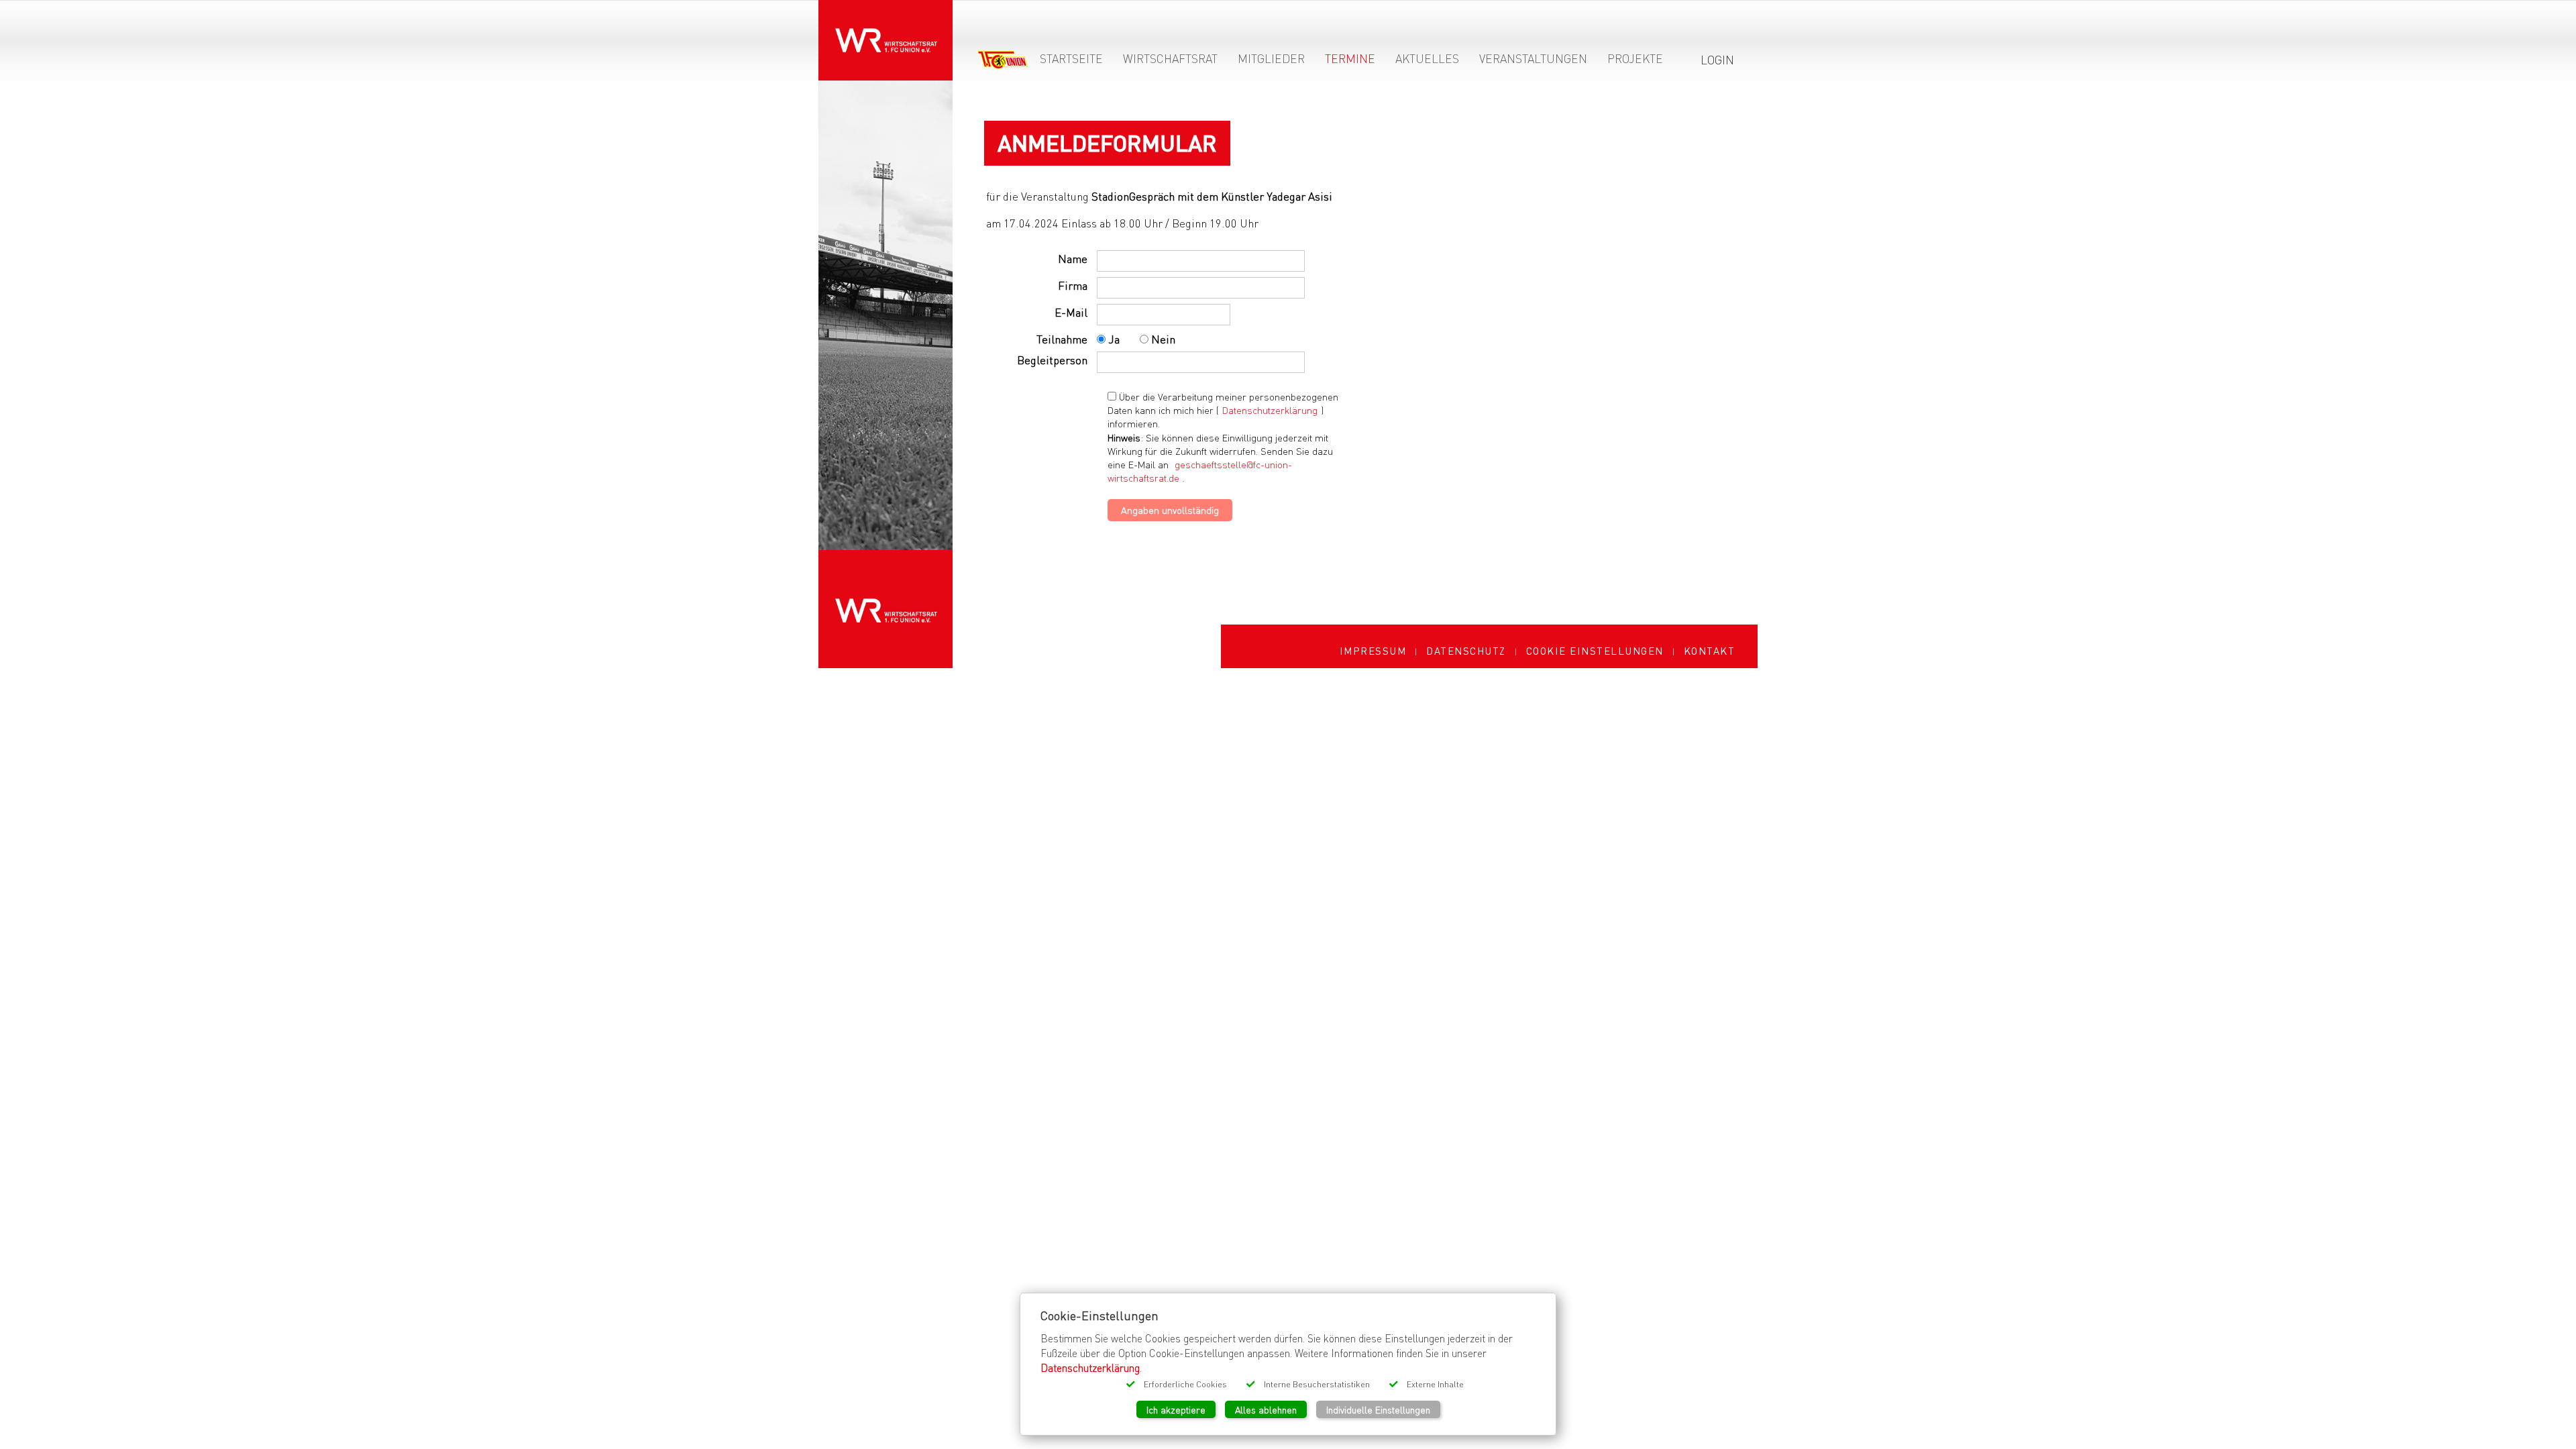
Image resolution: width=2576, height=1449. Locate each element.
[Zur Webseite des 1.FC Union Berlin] (1003, 62)
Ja (1113, 339)
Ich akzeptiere (1176, 1409)
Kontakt (1710, 651)
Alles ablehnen (1266, 1409)
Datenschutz (1466, 651)
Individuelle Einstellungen (1378, 1409)
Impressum (1373, 651)
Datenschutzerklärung (1270, 410)
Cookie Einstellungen (1595, 651)
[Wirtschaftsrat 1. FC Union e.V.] (885, 31)
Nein (1162, 339)
